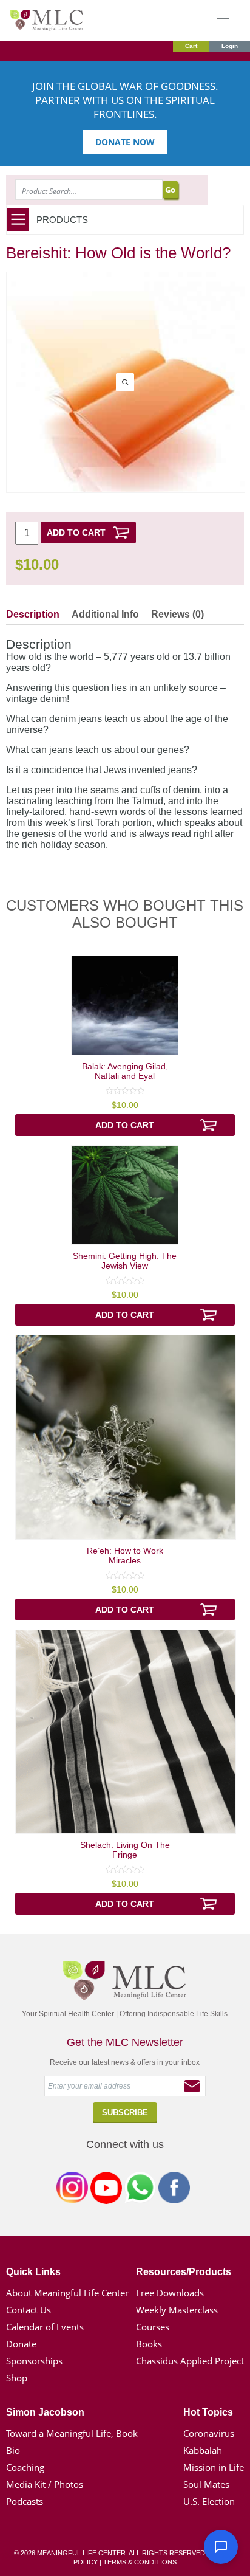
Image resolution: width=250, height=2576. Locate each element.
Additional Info (105, 614)
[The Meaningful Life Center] (47, 20)
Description (33, 614)
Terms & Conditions (140, 2562)
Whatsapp (140, 2190)
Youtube (106, 2190)
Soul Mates (206, 2484)
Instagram (72, 2190)
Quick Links (33, 2272)
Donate (21, 2344)
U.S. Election (209, 2501)
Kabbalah (203, 2450)
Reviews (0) (177, 614)
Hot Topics (208, 2412)
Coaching (25, 2467)
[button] (221, 2547)
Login (230, 46)
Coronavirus (209, 2433)
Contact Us (29, 2310)
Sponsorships (34, 2361)
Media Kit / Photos (45, 2484)
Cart (191, 46)
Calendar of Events (45, 2327)
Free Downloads (170, 2293)
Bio (13, 2450)
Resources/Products (184, 2272)
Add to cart (76, 532)
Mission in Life (214, 2467)
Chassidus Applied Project (190, 2361)
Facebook (174, 2190)
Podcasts (25, 2501)
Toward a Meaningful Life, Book (72, 2433)
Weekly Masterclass (177, 2310)
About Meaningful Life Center (67, 2293)
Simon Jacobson (45, 2412)
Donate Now (125, 142)
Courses (153, 2327)
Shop (17, 2378)
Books (149, 2344)
